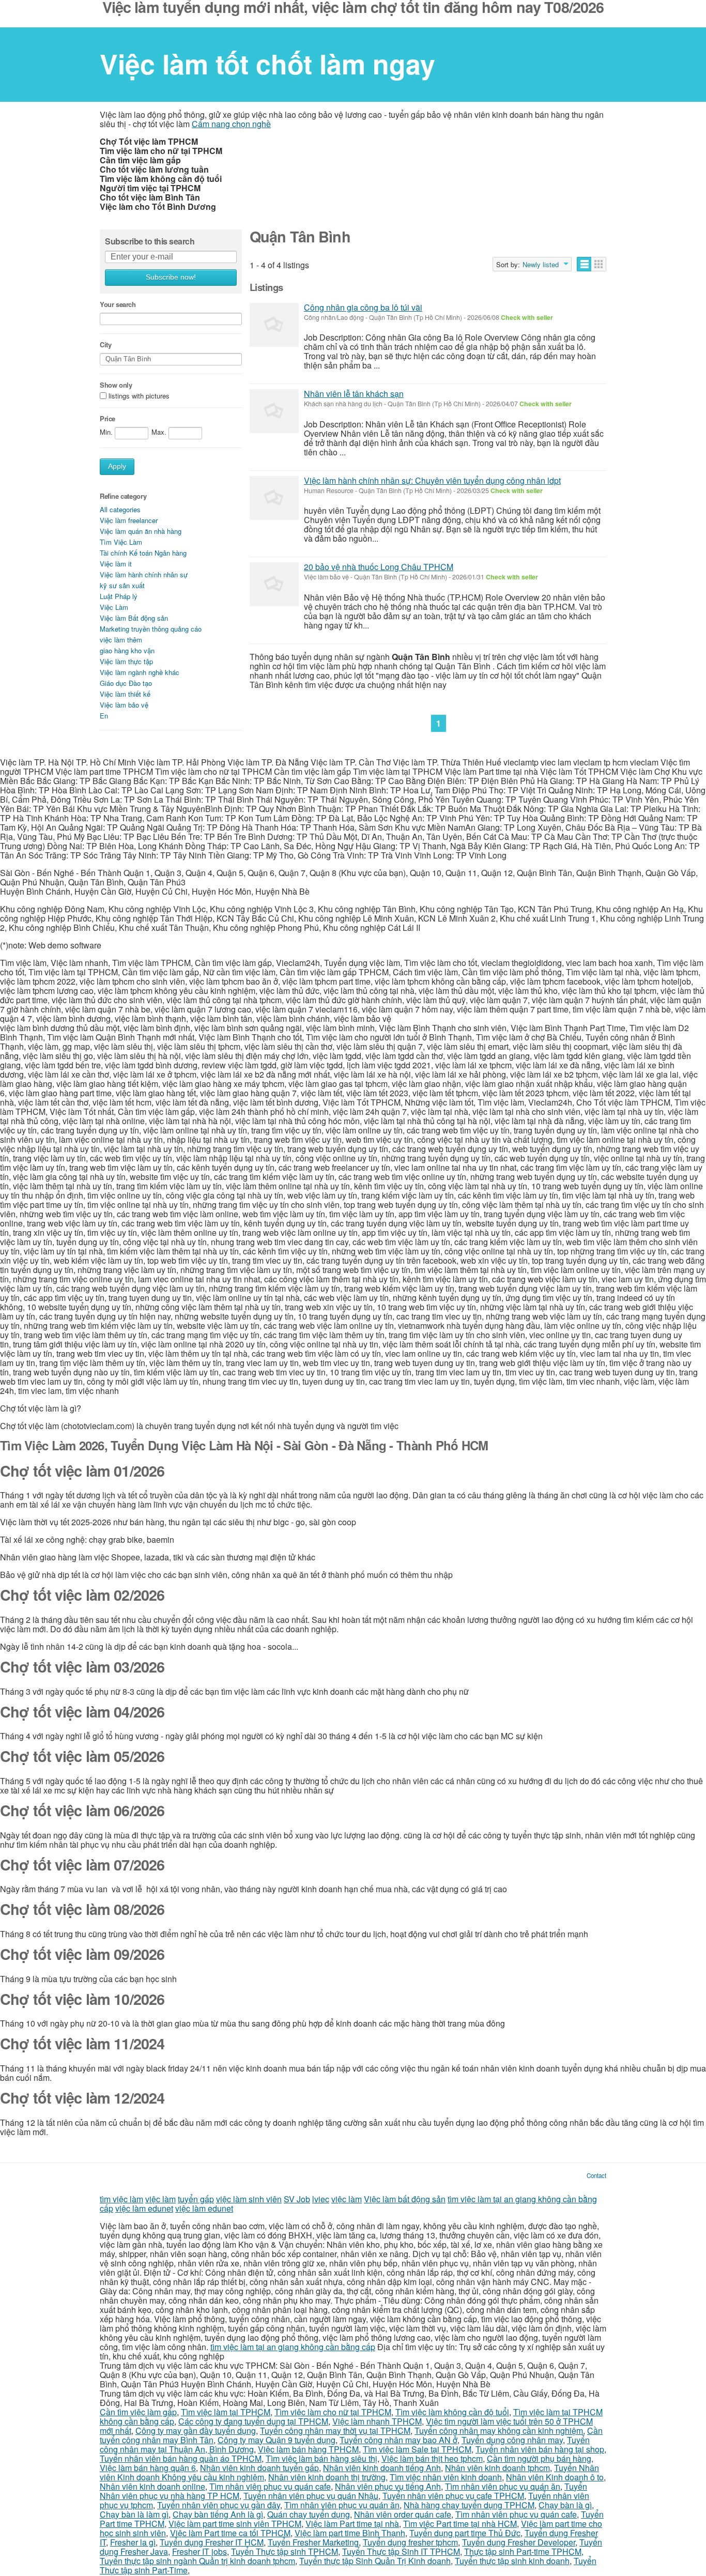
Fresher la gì (133, 2542)
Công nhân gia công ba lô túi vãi (363, 307)
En (104, 716)
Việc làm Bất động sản (134, 618)
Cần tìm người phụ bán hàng (539, 2458)
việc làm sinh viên (249, 2199)
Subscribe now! (171, 277)
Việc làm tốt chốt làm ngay (267, 64)
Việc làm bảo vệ (124, 705)
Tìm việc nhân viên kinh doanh (446, 2477)
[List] (584, 264)
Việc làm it (116, 564)
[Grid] (599, 264)
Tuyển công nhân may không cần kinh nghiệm (499, 2431)
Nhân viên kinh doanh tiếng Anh (382, 2468)
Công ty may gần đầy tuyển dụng (196, 2431)
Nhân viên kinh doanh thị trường (327, 2477)
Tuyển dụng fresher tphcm (410, 2542)
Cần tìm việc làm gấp (138, 2412)
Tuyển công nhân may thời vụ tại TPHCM (335, 2431)
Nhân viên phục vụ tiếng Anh (388, 2486)
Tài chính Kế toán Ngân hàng (143, 553)
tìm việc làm (121, 2199)
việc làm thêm (121, 640)
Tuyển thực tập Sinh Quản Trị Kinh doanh (375, 2561)
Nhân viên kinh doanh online (152, 2486)
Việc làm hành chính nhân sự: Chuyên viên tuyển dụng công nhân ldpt (432, 480)
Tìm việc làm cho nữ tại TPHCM (333, 2412)
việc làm (160, 2199)
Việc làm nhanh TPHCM (377, 2421)
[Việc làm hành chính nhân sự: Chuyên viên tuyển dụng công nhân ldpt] (274, 498)
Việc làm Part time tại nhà (352, 2524)
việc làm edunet (144, 2208)
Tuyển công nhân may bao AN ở (398, 2440)
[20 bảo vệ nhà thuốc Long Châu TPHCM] (274, 584)
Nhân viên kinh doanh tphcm (497, 2468)
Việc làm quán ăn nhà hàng (141, 531)
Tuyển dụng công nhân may (512, 2440)
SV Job (297, 2199)
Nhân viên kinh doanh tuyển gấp (259, 2468)
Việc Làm (114, 607)
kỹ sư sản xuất (122, 585)
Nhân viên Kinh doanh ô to (555, 2477)
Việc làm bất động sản (405, 2199)
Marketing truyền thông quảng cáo (151, 629)
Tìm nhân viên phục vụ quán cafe (270, 2486)
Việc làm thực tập (126, 661)
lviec (321, 2199)
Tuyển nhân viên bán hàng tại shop (540, 2449)
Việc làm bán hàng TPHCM (308, 2449)
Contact (596, 2175)
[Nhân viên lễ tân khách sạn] (274, 411)
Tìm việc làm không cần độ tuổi (452, 2412)
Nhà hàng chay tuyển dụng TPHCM (469, 2505)
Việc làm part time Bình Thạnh (350, 2533)
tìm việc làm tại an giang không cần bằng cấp (293, 2347)
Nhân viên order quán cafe (403, 2514)
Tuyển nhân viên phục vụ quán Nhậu (311, 2496)
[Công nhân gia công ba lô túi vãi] (274, 325)
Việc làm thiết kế (125, 694)
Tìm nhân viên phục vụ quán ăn (503, 2486)
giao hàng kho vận (127, 650)
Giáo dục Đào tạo (126, 683)
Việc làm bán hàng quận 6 (148, 2468)
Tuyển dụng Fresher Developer (519, 2542)
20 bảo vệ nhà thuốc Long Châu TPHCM (379, 567)
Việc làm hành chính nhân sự (144, 574)
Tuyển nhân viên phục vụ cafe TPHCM (453, 2496)
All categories (120, 509)
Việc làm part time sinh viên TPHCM (235, 2524)
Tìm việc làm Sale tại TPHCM (417, 2449)
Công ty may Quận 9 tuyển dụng (277, 2440)
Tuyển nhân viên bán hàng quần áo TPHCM (181, 2458)
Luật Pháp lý (119, 596)
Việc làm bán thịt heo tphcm (432, 2458)
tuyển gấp (196, 2199)
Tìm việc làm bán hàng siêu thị (321, 2458)
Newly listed (541, 265)
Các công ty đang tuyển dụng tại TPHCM (253, 2421)
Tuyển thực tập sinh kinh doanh (512, 2561)
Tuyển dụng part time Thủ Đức (465, 2533)
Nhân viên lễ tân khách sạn (354, 394)
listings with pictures (139, 396)
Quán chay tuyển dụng (309, 2514)
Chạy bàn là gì (565, 2505)
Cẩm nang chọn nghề (231, 124)
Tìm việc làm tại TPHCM (226, 2412)
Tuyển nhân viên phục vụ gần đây (219, 2505)
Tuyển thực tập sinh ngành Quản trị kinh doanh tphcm (197, 2561)
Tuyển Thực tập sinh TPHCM (285, 2551)
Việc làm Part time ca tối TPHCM (230, 2533)
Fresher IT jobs (199, 2551)
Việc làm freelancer (129, 520)
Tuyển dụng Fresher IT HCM (212, 2542)
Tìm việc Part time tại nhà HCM (460, 2524)
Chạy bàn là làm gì (134, 2514)
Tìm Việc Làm (121, 542)
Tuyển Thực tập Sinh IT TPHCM (401, 2551)
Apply (117, 466)
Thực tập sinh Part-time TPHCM (523, 2551)
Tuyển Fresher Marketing (313, 2542)
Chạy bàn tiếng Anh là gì (218, 2514)
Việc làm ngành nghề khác (140, 672)
